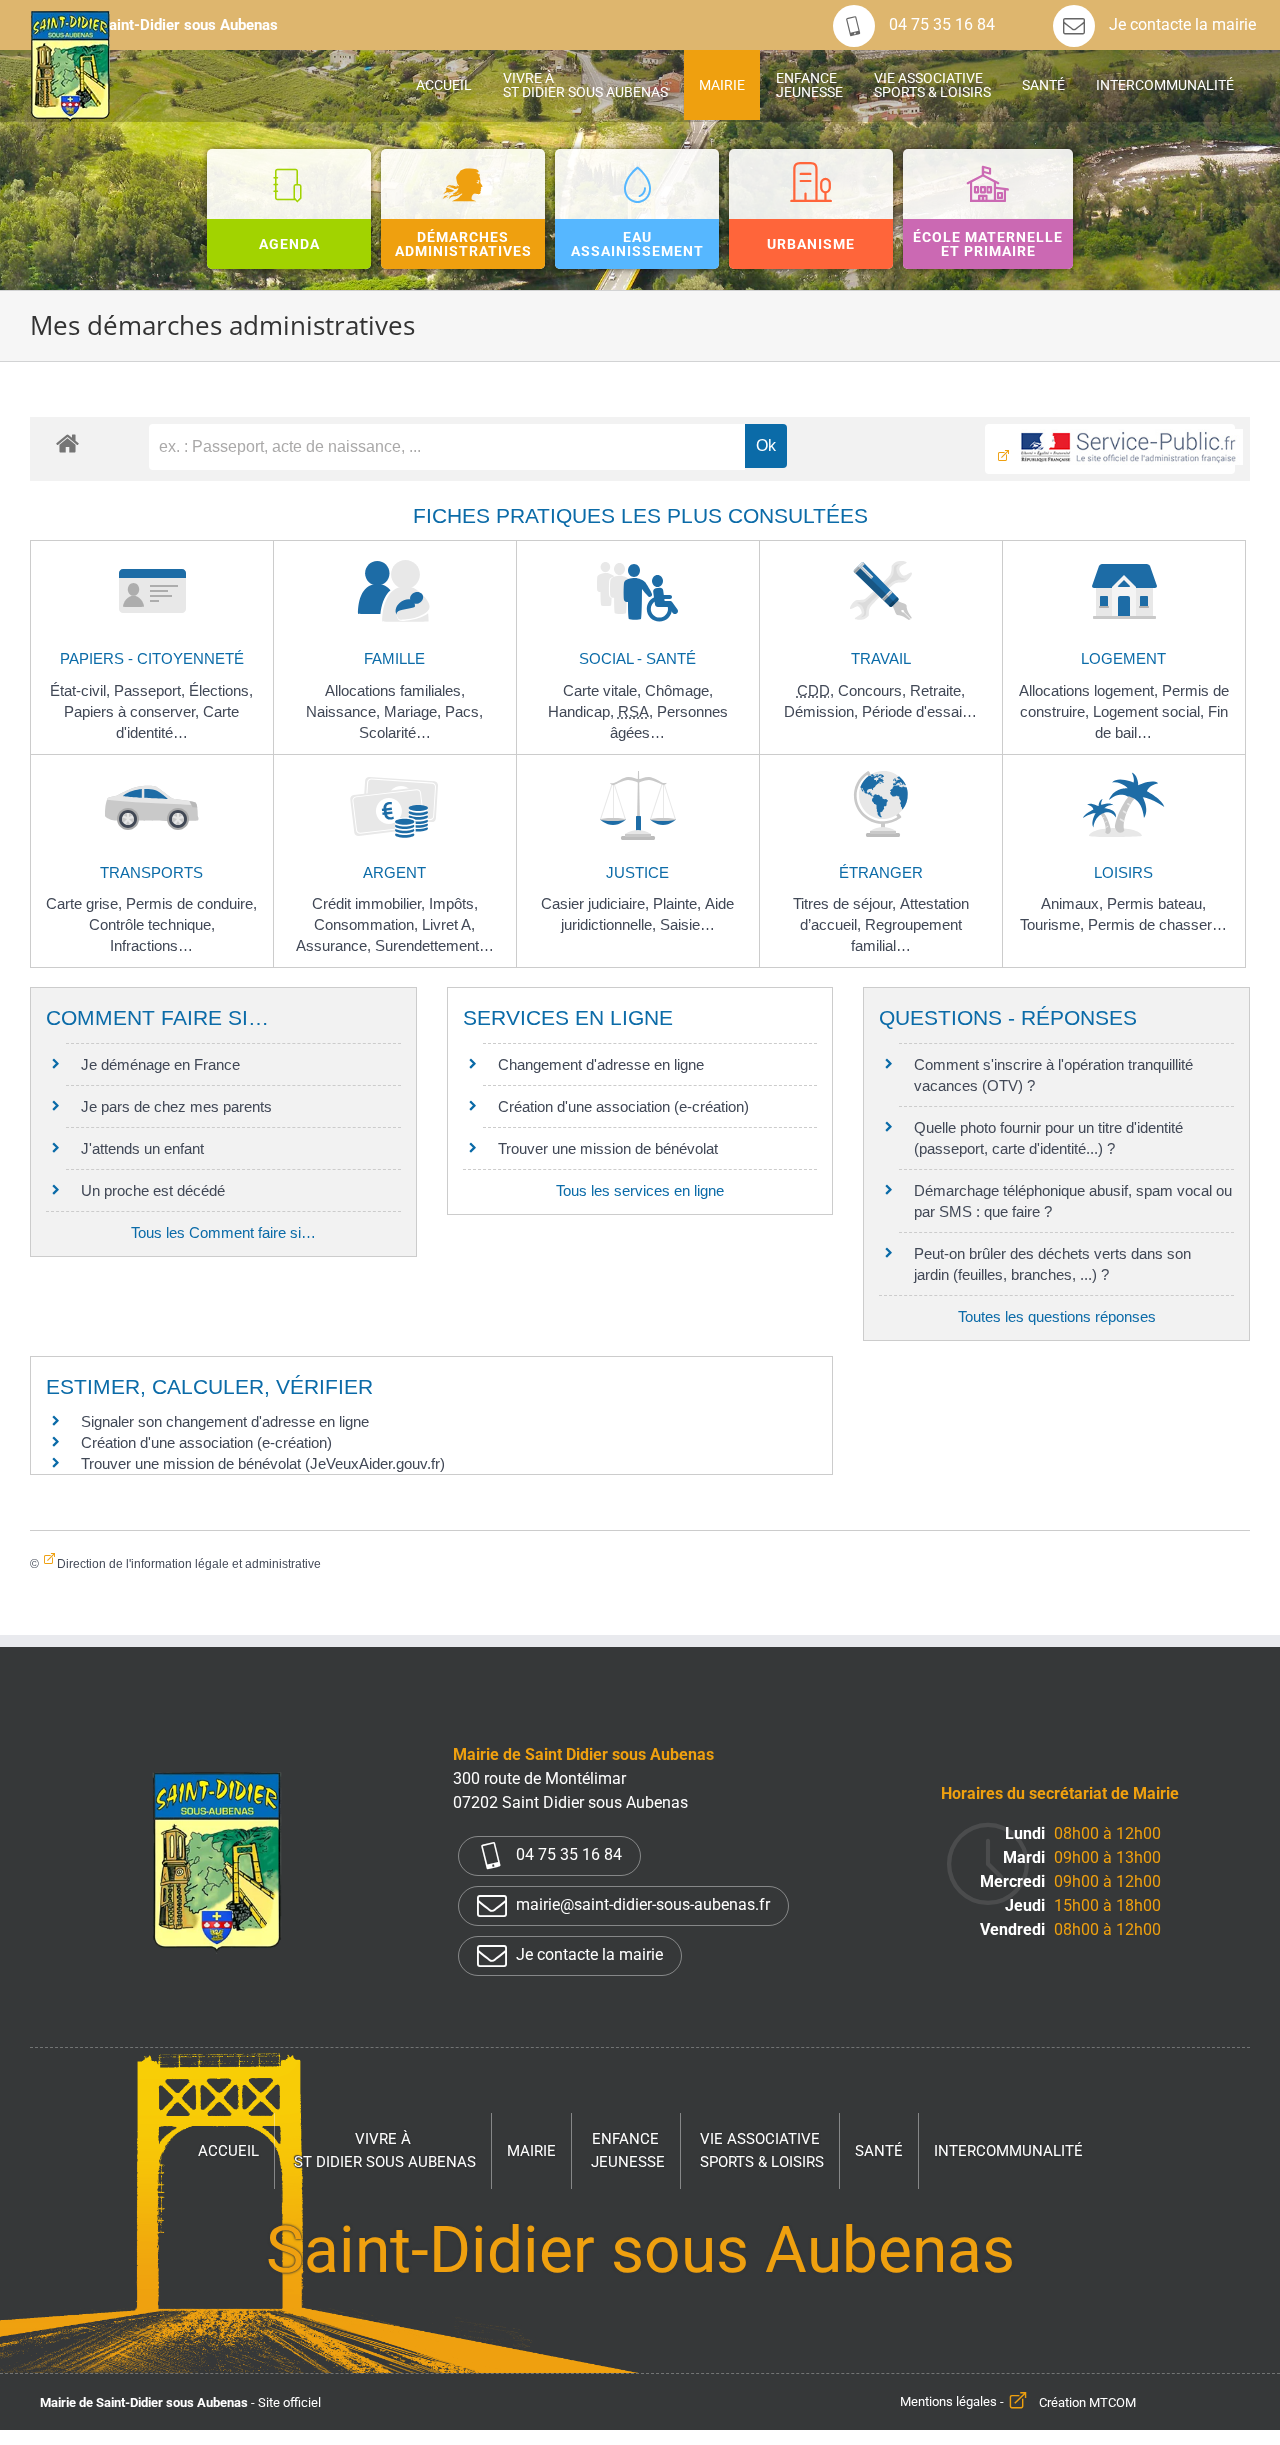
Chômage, (679, 690)
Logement (1123, 658)
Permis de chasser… (1157, 924)
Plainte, (679, 903)
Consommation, (368, 924)
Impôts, (453, 903)
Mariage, (414, 711)
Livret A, (448, 924)
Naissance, (345, 711)
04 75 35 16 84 (940, 24)
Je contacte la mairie (1180, 24)
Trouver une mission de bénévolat (608, 1148)
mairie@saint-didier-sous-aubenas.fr (641, 1905)
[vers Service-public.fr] (1110, 449)
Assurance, (335, 945)
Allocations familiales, (395, 690)
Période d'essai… (919, 711)
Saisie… (687, 924)
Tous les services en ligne (640, 1190)
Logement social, (1150, 711)
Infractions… (151, 945)
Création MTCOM (1087, 2402)
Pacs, (464, 711)
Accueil (228, 2151)
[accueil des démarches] (67, 442)
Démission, (823, 711)
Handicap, (583, 711)
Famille (394, 658)
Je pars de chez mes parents (176, 1106)
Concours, (874, 690)
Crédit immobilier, (370, 903)
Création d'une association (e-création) (623, 1106)
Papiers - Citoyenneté (152, 658)
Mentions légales (948, 2402)
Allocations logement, (1090, 690)
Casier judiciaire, (597, 903)
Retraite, (937, 690)
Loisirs (1123, 872)
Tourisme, (1054, 924)
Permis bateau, (1156, 903)
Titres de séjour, (846, 903)
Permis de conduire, (191, 903)
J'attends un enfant (142, 1148)
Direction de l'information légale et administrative (189, 1564)
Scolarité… (395, 732)
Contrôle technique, (152, 924)
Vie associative (762, 2150)
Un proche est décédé (153, 1190)
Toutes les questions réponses (1057, 1316)
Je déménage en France (160, 1064)
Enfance (628, 2150)
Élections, (221, 690)
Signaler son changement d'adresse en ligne (225, 1421)
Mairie (531, 2151)
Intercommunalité (1008, 2151)
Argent (394, 872)
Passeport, (151, 690)
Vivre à (385, 2150)
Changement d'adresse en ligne (601, 1064)
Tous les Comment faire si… (223, 1232)
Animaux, (1074, 903)
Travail (881, 658)
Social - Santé (637, 658)
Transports (151, 872)
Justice (637, 872)
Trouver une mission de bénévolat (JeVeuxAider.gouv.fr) (263, 1463)
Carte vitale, (604, 690)
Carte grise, (86, 903)
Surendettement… (434, 945)
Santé (879, 2151)
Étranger (881, 872)
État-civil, (82, 690)
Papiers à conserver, (133, 711)
